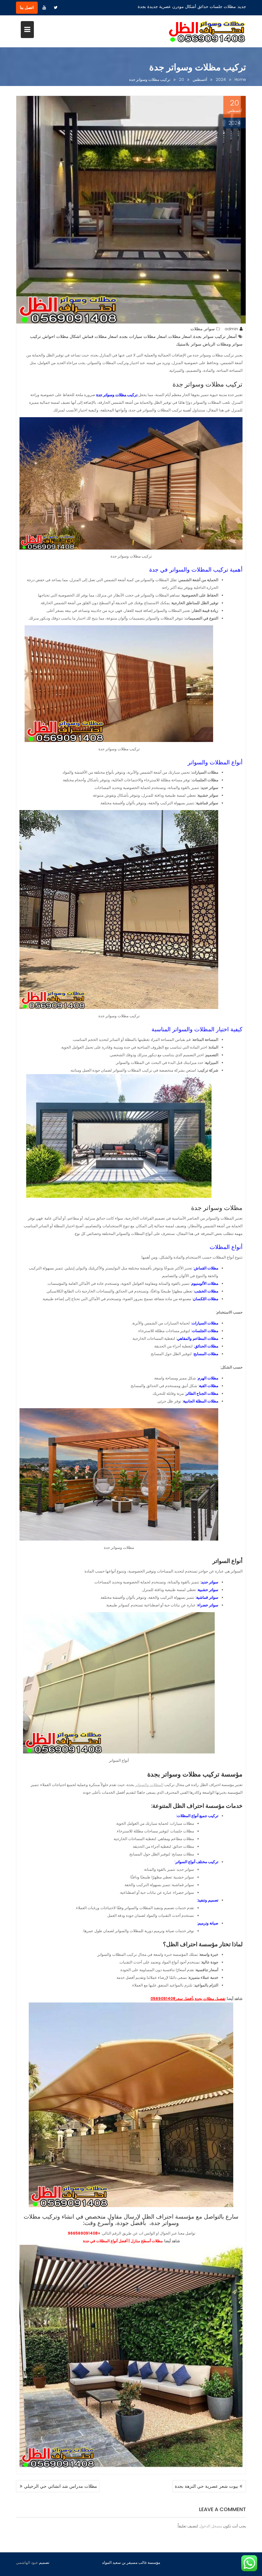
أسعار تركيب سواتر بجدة (215, 336)
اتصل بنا (27, 8)
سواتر (209, 329)
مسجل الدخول (211, 2526)
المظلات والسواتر (149, 1785)
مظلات (196, 329)
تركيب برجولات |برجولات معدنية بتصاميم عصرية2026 (189, 7)
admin (231, 329)
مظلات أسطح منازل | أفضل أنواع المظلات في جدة (123, 2241)
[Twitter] (56, 8)
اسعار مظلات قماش (100, 336)
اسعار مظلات (180, 336)
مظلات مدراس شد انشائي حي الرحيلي (61, 2486)
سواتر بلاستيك (189, 344)
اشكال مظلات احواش (62, 336)
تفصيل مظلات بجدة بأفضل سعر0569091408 (188, 1998)
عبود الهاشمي (27, 2562)
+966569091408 (84, 2233)
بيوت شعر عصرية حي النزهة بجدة (206, 2486)
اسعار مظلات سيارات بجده (143, 336)
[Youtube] (44, 8)
